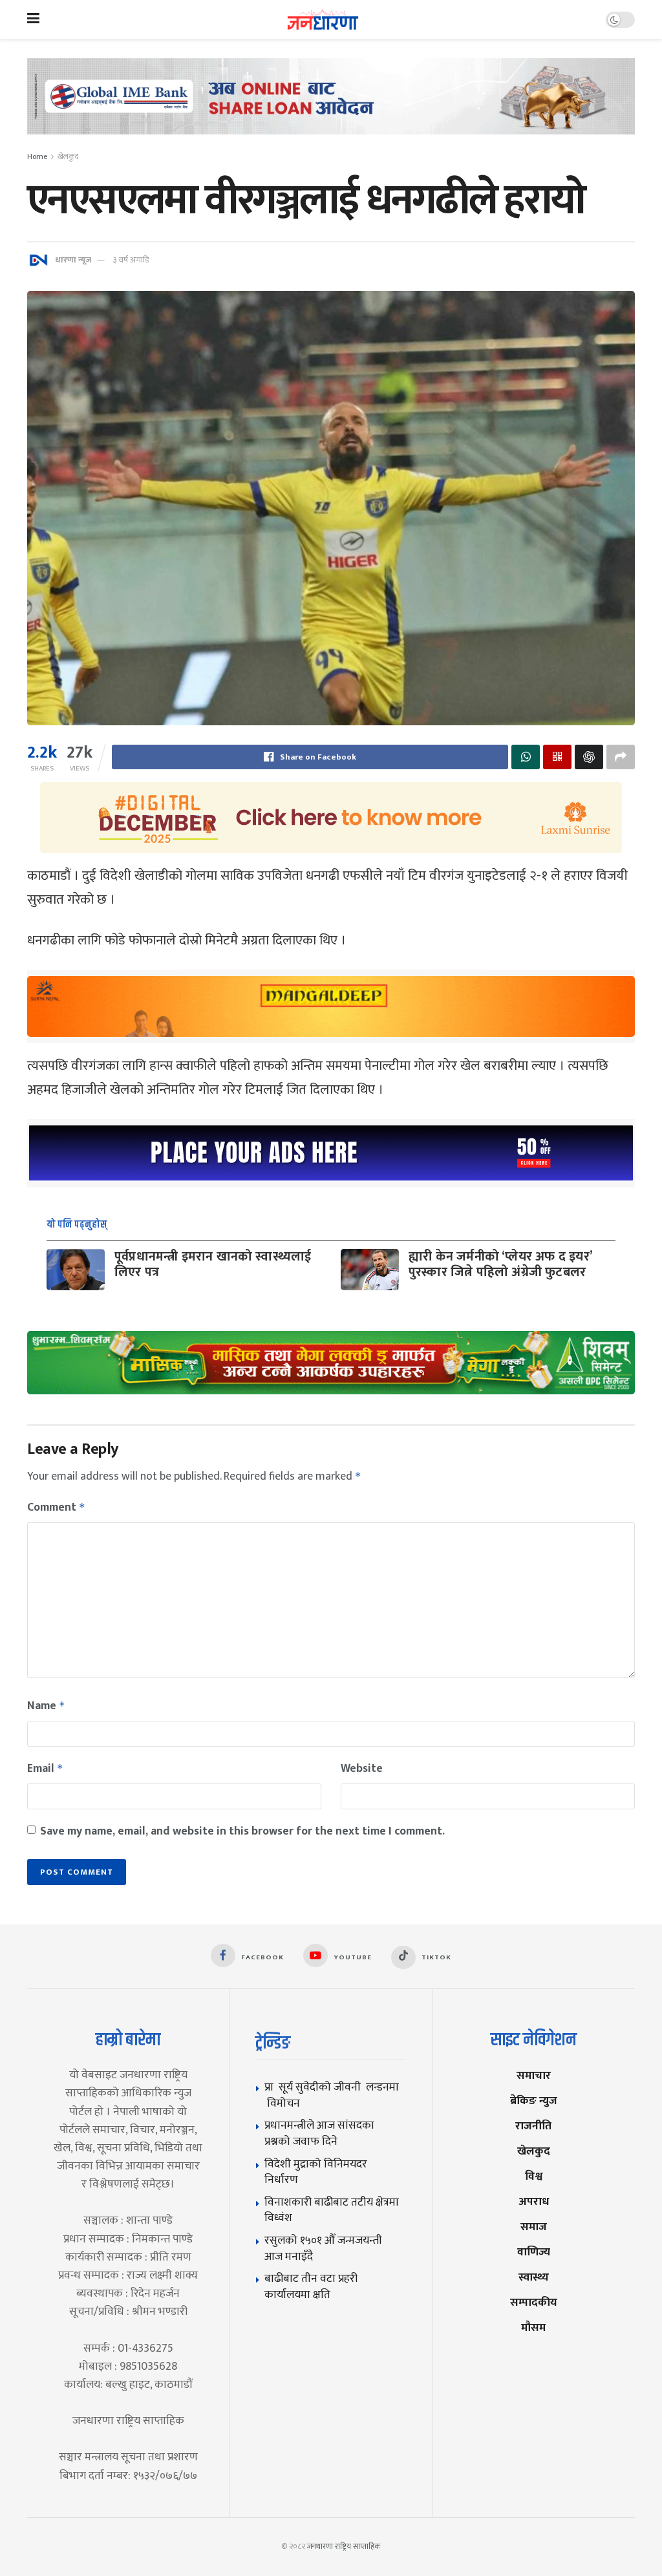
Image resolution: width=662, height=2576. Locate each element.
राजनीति (533, 2126)
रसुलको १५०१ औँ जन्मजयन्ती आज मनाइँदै (323, 2248)
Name (46, 1706)
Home (37, 156)
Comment (56, 1507)
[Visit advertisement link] (331, 106)
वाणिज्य (534, 2252)
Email (45, 1769)
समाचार (534, 2075)
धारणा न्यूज (73, 260)
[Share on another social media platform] (621, 757)
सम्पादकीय (534, 2302)
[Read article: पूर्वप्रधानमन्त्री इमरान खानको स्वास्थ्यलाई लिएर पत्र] (76, 1270)
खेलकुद (68, 156)
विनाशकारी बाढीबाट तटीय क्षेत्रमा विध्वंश (332, 2210)
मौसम (533, 2327)
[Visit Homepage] (323, 20)
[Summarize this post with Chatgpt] (589, 757)
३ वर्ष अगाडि (131, 260)
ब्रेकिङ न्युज (534, 2101)
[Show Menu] (33, 19)
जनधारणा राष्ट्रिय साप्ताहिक (344, 2546)
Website (362, 1769)
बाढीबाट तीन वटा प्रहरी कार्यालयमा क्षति (311, 2286)
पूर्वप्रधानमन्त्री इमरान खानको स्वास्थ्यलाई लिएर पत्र (213, 1264)
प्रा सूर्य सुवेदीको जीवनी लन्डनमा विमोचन (332, 2095)
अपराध (534, 2201)
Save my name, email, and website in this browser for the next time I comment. (242, 1831)
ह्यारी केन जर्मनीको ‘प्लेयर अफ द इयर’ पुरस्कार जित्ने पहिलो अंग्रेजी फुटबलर (500, 1264)
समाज (534, 2227)
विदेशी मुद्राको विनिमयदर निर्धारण (316, 2172)
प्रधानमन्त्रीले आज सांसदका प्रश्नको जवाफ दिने (319, 2133)
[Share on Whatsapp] (526, 757)
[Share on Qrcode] (557, 757)
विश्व (534, 2176)
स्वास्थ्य (534, 2277)
